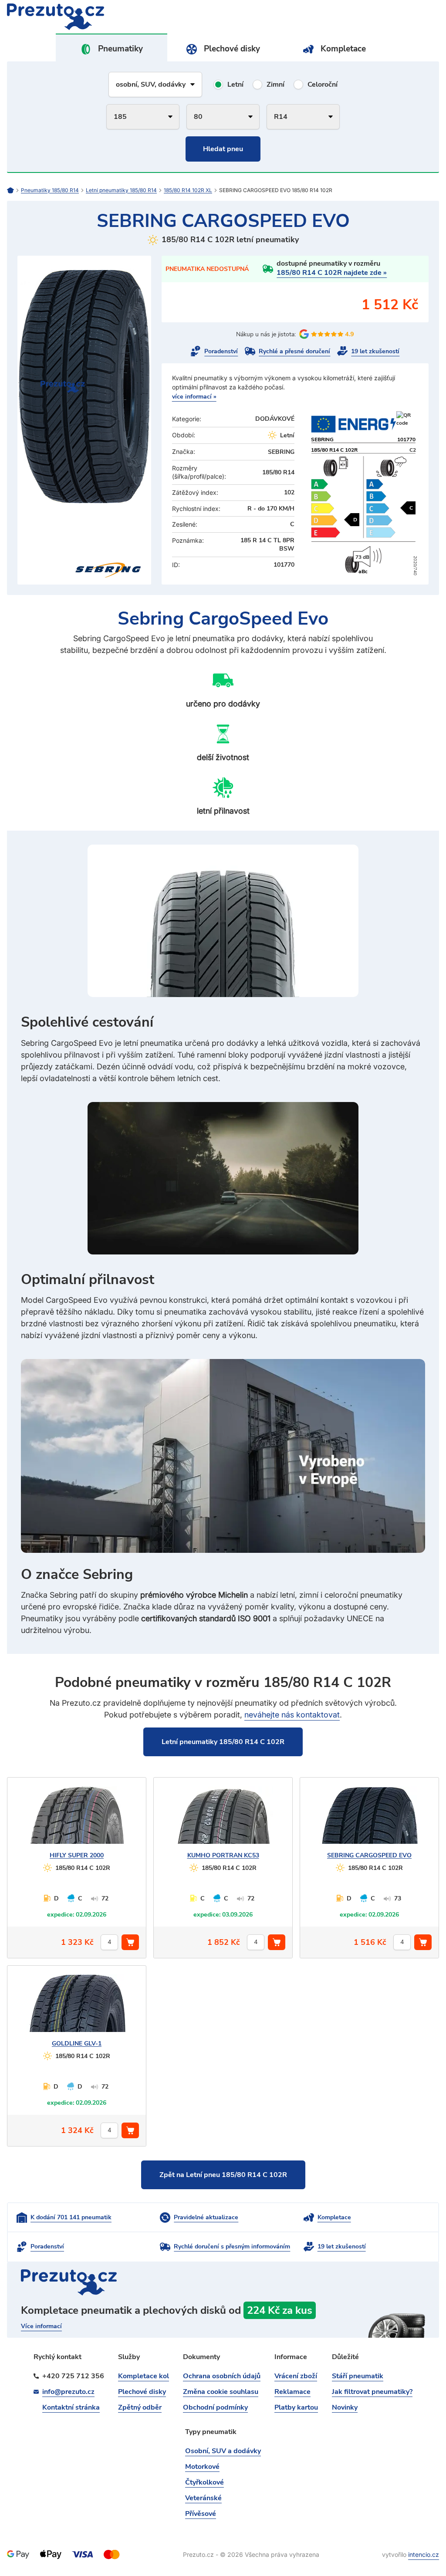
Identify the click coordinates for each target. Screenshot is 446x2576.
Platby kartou (296, 2407)
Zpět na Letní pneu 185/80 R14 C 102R (223, 2175)
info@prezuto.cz (68, 2392)
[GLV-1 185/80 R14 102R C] (77, 2007)
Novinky (345, 2407)
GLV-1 (77, 2044)
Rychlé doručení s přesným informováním (232, 2246)
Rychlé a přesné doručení (294, 351)
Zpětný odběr (140, 2407)
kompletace (223, 2320)
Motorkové (202, 2467)
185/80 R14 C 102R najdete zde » (332, 273)
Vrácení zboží (296, 2376)
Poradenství (221, 351)
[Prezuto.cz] (115, 17)
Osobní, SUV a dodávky (223, 2451)
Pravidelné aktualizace (206, 2217)
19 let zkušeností (375, 351)
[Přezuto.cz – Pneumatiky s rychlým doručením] (14, 190)
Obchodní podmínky (215, 2407)
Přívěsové (201, 2514)
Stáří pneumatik (358, 2376)
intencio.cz (424, 2554)
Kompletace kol (144, 2376)
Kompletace (343, 49)
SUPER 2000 (77, 1855)
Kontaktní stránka (71, 2407)
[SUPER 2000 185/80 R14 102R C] (77, 1819)
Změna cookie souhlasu (221, 2392)
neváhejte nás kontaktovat (292, 1715)
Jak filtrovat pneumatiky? (372, 2392)
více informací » (194, 397)
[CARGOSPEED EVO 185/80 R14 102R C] (369, 1819)
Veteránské (203, 2498)
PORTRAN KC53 (223, 1855)
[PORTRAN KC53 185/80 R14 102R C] (223, 1819)
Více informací (41, 2326)
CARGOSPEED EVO (369, 1855)
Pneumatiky (120, 49)
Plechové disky (232, 49)
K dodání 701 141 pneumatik (71, 2217)
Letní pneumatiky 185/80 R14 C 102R (223, 1742)
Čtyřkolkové (204, 2482)
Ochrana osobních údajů (222, 2376)
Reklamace (292, 2392)
